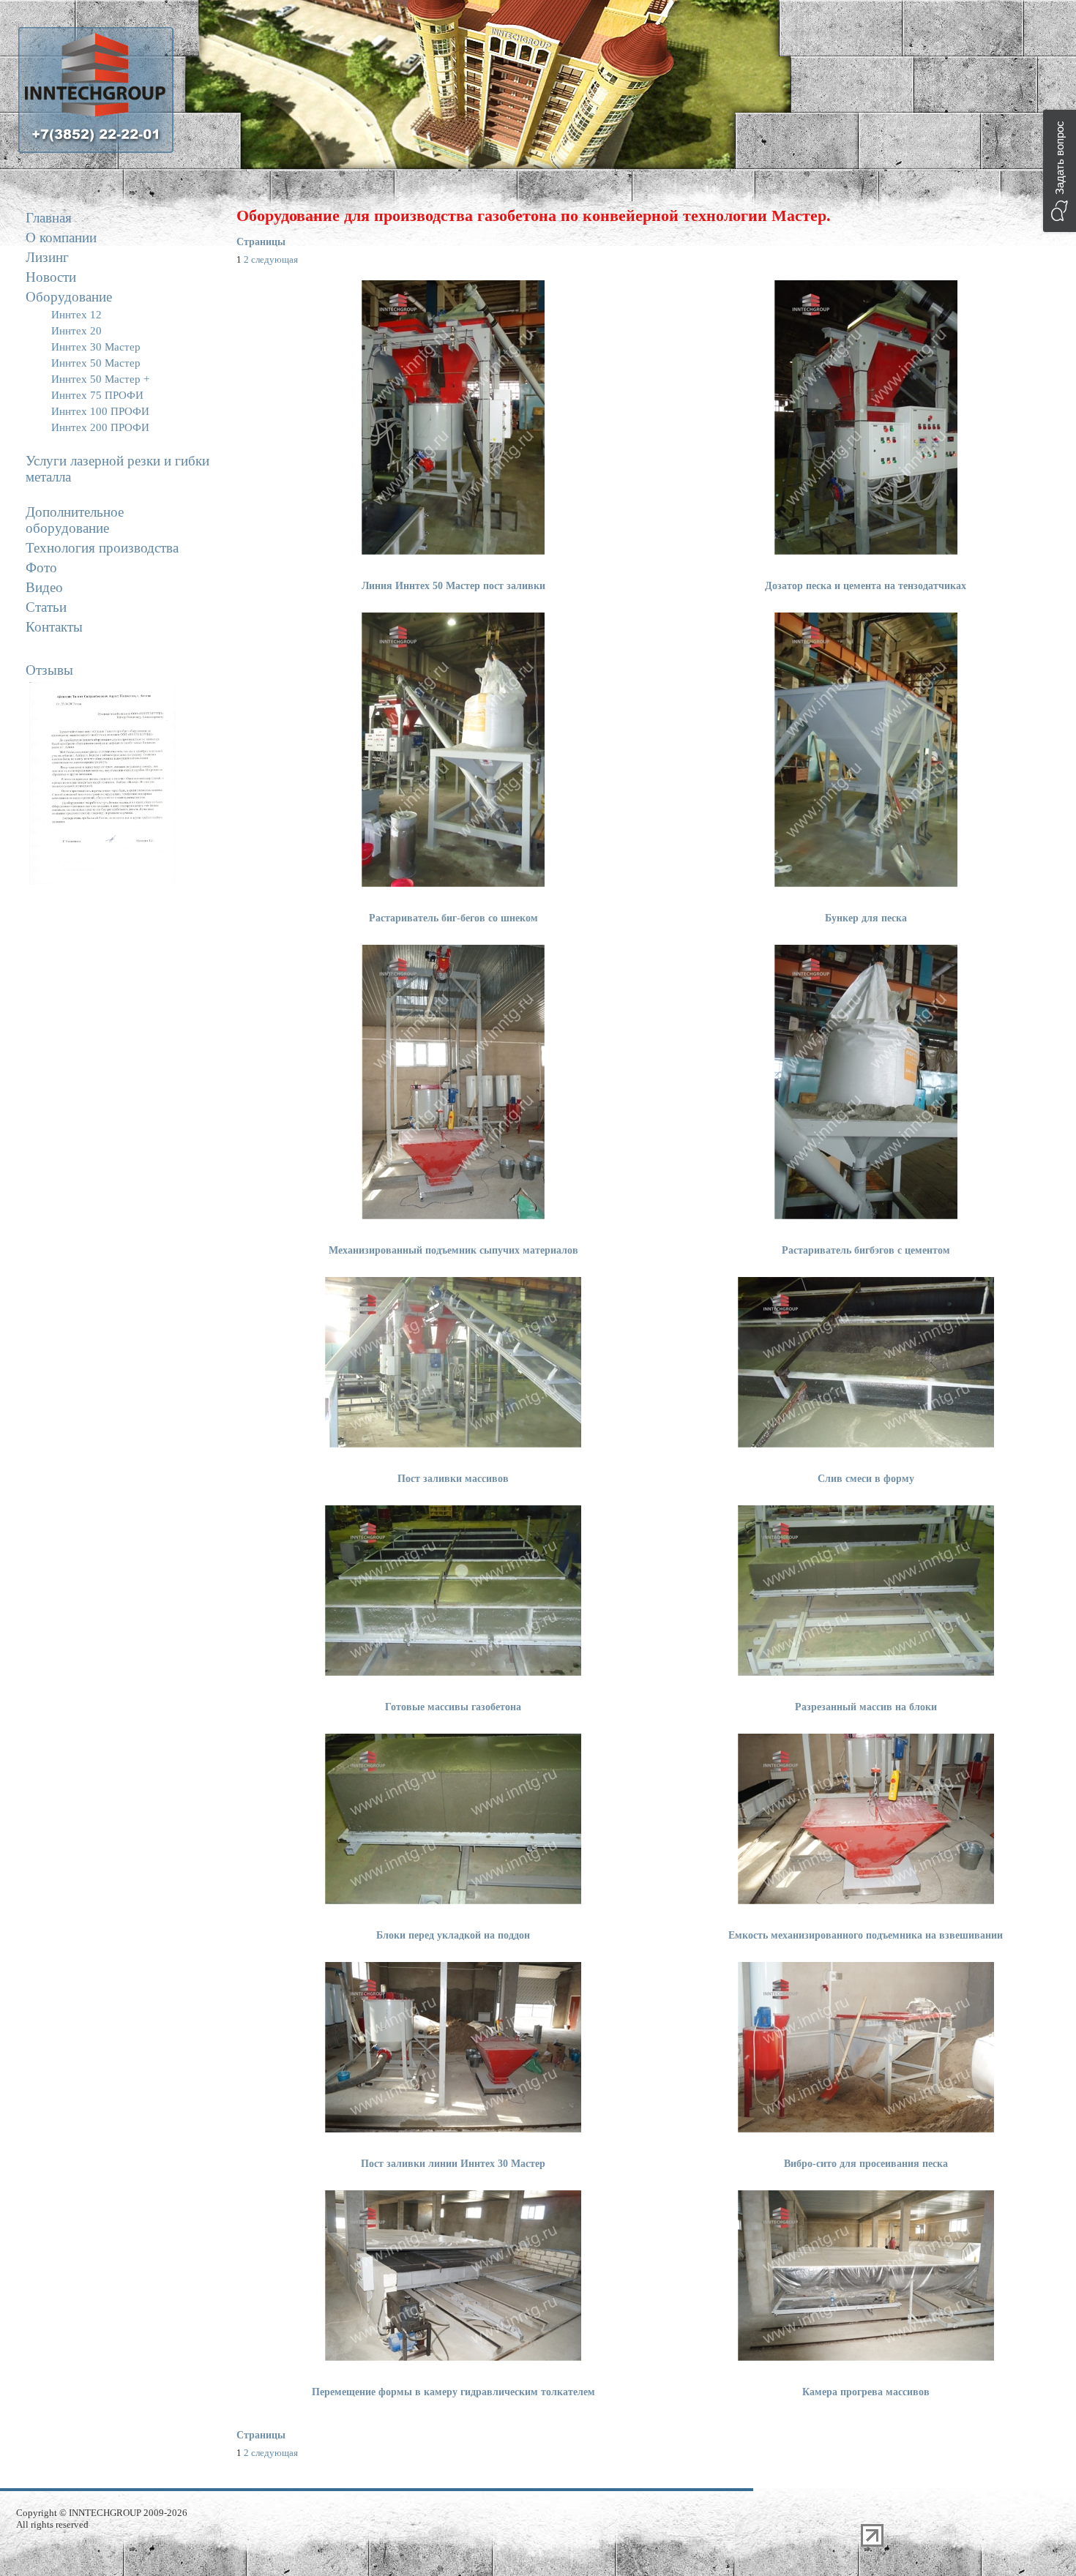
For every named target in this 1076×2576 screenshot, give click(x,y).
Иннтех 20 (76, 331)
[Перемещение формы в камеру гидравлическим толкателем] (453, 2358)
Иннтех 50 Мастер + (100, 379)
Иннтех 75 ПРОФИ (97, 395)
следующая (274, 259)
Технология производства (102, 548)
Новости (51, 277)
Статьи (46, 607)
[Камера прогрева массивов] (866, 2358)
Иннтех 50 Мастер (96, 363)
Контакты (54, 627)
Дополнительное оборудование (75, 520)
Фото (41, 568)
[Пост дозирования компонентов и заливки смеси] (866, 1216)
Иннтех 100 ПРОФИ (100, 411)
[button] (1060, 171)
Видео (44, 587)
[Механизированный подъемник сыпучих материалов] (453, 1216)
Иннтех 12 (76, 315)
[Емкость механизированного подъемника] (866, 1901)
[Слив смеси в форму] (866, 1444)
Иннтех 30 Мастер (96, 347)
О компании (61, 237)
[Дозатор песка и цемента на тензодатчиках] (866, 551)
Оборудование (69, 297)
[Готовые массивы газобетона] (453, 1673)
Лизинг (47, 257)
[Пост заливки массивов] (453, 1444)
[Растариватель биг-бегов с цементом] (453, 884)
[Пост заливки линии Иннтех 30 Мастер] (453, 2129)
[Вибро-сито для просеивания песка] (866, 2129)
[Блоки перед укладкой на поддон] (453, 1901)
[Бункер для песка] (866, 884)
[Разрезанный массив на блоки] (866, 1673)
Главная (49, 218)
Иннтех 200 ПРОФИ (100, 427)
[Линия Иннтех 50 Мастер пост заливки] (453, 551)
